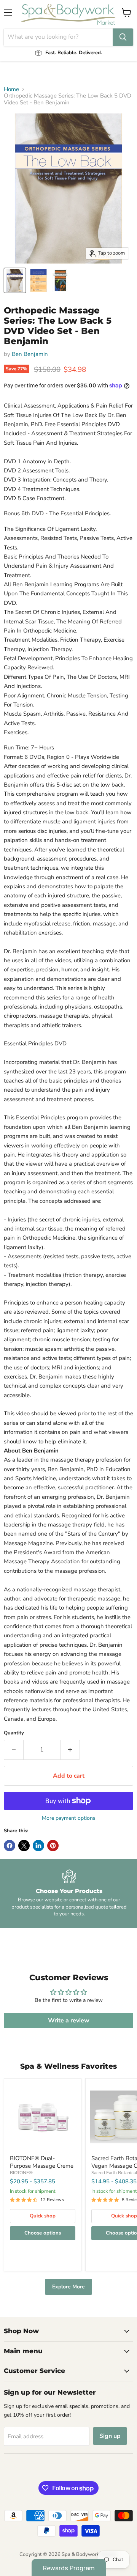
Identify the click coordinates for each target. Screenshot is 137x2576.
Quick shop (43, 2216)
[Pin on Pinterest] (53, 1846)
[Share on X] (24, 1846)
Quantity (14, 1733)
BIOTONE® (21, 2173)
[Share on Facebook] (10, 1846)
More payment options (69, 1818)
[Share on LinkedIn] (38, 1846)
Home (11, 89)
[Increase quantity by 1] (70, 1750)
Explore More (68, 2287)
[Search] (123, 37)
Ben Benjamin (30, 354)
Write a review (69, 2021)
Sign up (110, 2436)
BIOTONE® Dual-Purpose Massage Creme (42, 2162)
